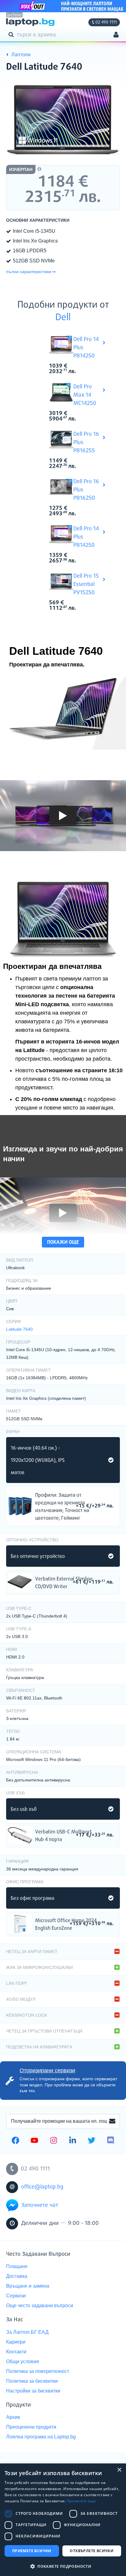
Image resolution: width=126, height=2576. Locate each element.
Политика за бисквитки (32, 2381)
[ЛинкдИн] (73, 2141)
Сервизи (16, 2296)
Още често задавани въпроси (40, 2305)
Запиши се (112, 2122)
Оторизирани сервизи (47, 2070)
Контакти (16, 2352)
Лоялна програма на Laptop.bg (41, 2437)
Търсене (12, 34)
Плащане (17, 2266)
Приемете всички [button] (32, 2551)
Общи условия (23, 2361)
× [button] (119, 2470)
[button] (63, 2566)
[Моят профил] (116, 35)
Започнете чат (40, 2205)
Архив (13, 2417)
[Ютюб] (34, 2141)
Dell (63, 318)
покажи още (63, 1242)
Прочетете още (81, 2501)
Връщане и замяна (28, 2286)
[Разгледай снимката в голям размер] (63, 121)
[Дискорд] (111, 2141)
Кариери (16, 2342)
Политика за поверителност (38, 2371)
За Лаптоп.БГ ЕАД (27, 2332)
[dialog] (63, 2520)
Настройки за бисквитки (33, 2391)
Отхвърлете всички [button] (92, 2551)
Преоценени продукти (31, 2427)
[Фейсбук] (15, 2141)
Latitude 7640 (19, 1329)
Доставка (17, 2276)
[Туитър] (92, 2141)
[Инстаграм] (54, 2141)
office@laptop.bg (42, 2187)
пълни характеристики (29, 272)
